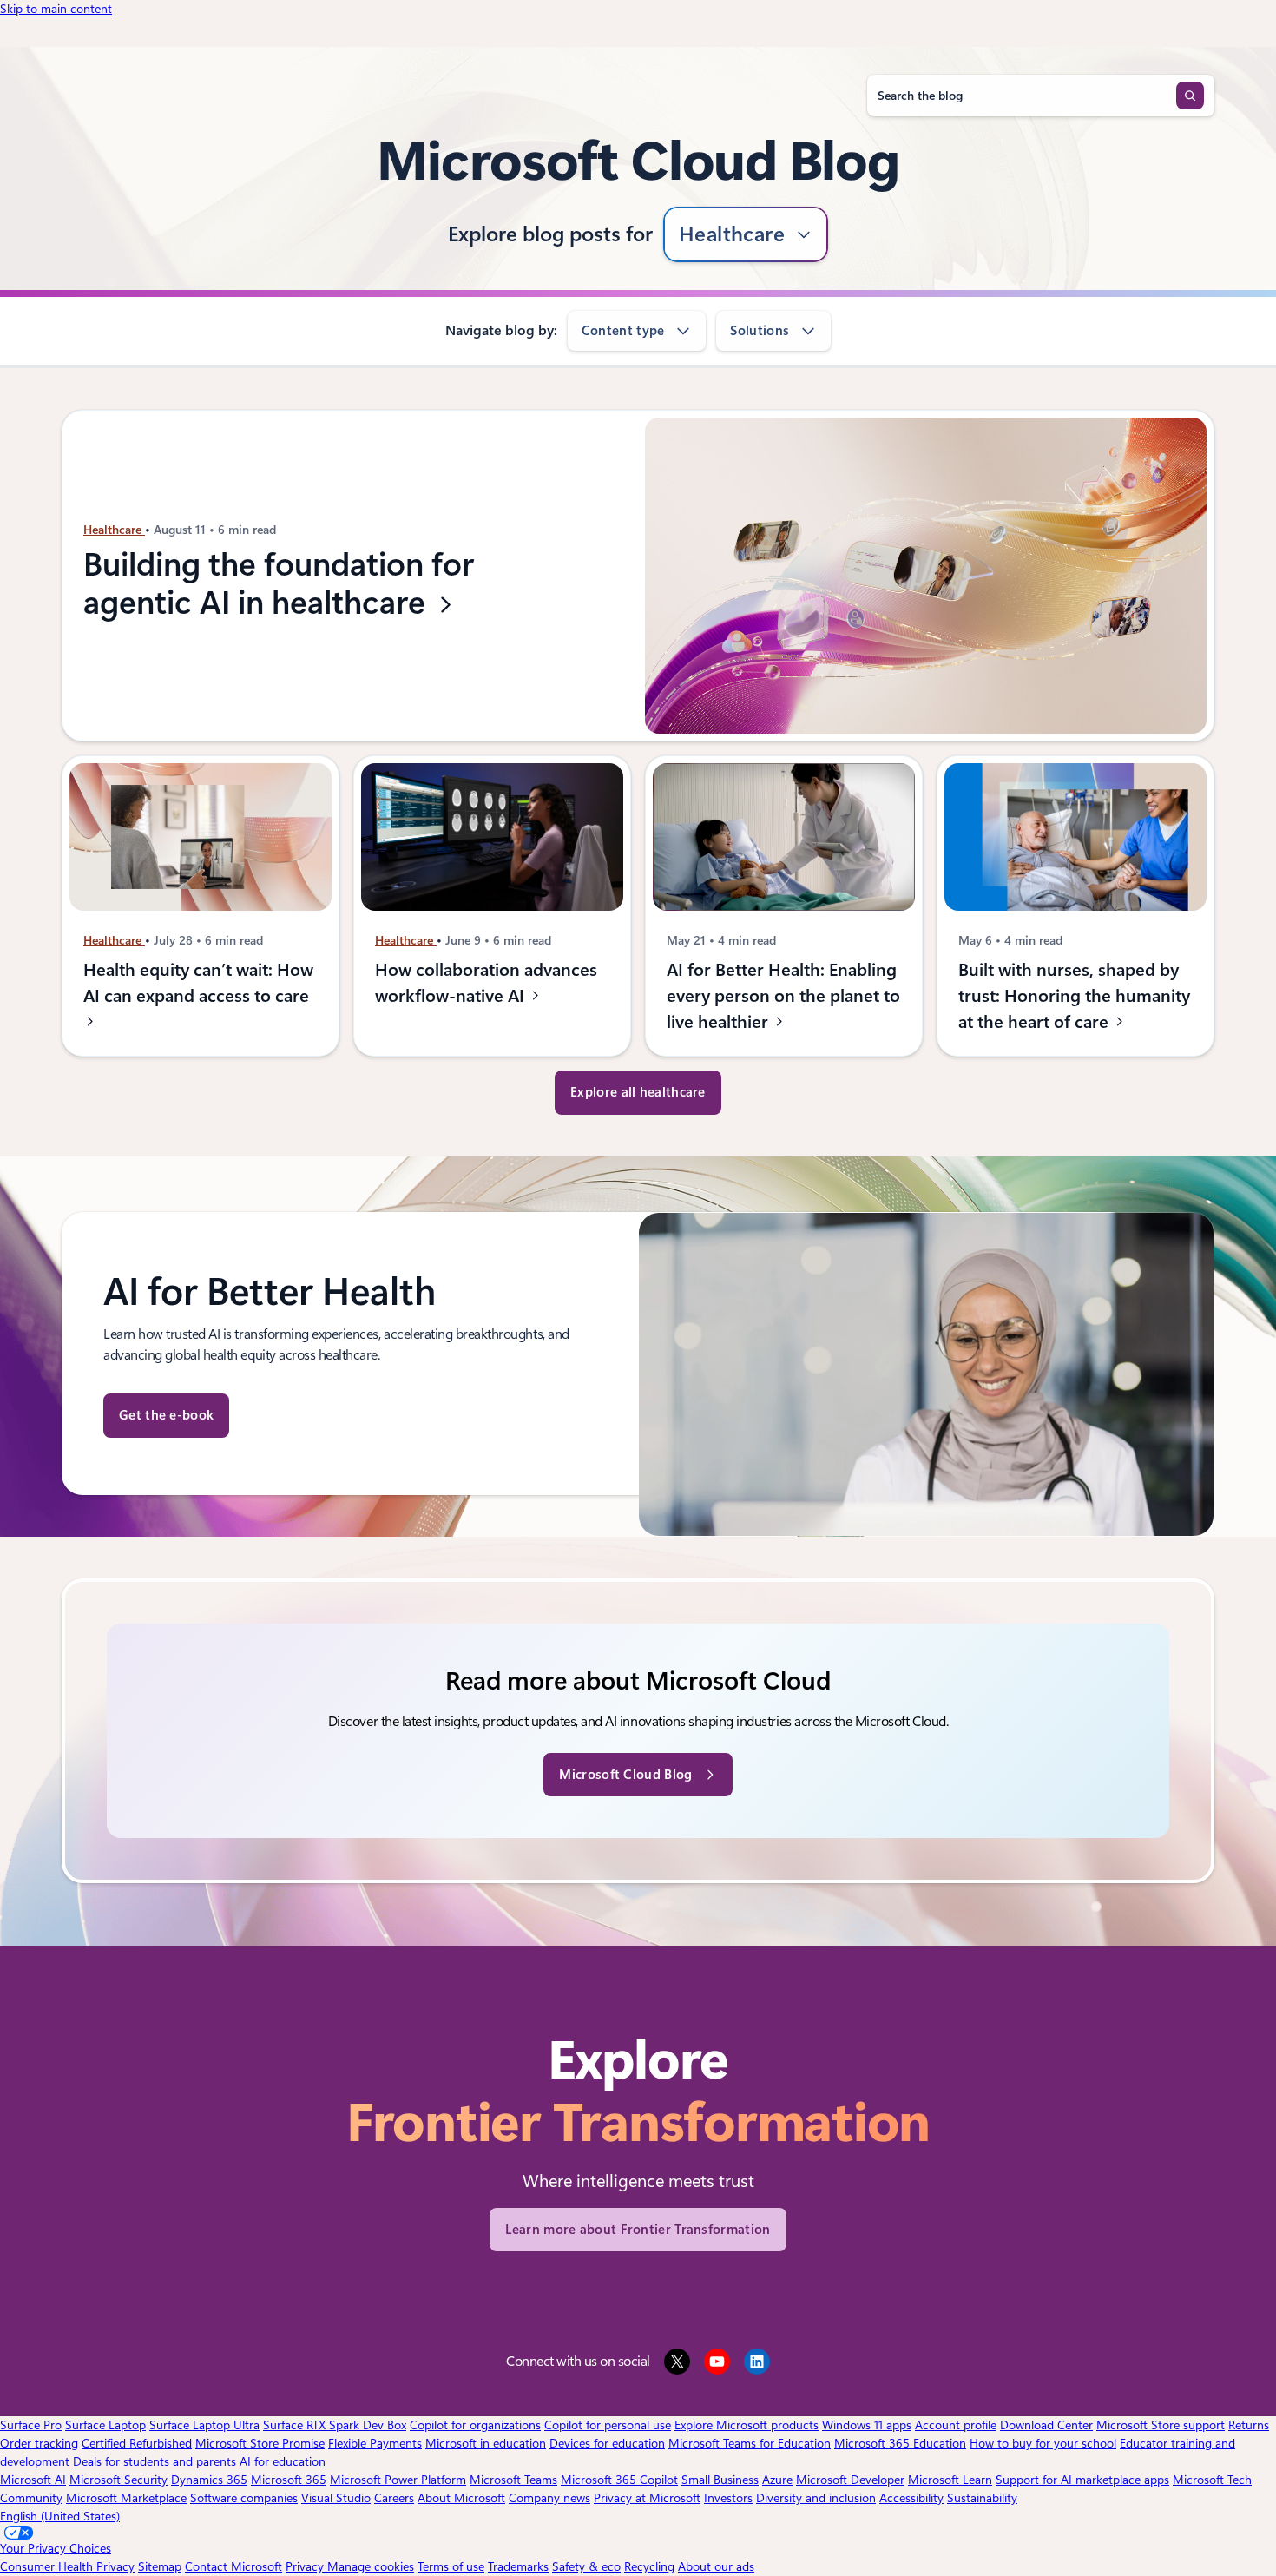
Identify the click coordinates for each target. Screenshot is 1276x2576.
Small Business (720, 2480)
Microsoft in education (486, 2443)
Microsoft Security (118, 2480)
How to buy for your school (1043, 2443)
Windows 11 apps (867, 2425)
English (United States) (60, 2516)
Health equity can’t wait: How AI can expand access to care (198, 983)
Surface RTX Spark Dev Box (335, 2425)
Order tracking (39, 2443)
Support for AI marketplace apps (1082, 2480)
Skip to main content (56, 9)
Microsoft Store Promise (260, 2443)
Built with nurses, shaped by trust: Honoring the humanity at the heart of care (1074, 996)
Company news (549, 2498)
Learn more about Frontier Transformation (638, 2230)
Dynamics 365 (209, 2480)
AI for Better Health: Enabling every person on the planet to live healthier (783, 996)
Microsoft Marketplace (126, 2498)
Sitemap (160, 2566)
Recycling (649, 2566)
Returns (1249, 2425)
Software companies (244, 2498)
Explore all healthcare (638, 1092)
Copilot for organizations (475, 2425)
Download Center (1046, 2425)
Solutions (760, 331)
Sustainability (982, 2498)
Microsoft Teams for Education (750, 2443)
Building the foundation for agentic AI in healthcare (279, 585)
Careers (394, 2498)
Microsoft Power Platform (398, 2480)
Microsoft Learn (950, 2480)
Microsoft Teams (513, 2480)
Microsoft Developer (850, 2480)
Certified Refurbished (137, 2443)
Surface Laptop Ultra (204, 2425)
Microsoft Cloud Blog (625, 1775)
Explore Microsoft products (747, 2425)
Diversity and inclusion (816, 2498)
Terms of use (451, 2566)
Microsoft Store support (1161, 2425)
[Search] (1190, 96)
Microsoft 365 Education (900, 2443)
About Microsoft (461, 2498)
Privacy (306, 2566)
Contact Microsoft (233, 2566)
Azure (777, 2480)
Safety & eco (586, 2566)
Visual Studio (336, 2498)
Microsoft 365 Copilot (619, 2480)
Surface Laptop (105, 2425)
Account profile (956, 2425)
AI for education (283, 2461)
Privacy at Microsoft (647, 2498)
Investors (728, 2498)
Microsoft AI (33, 2480)
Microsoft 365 (289, 2480)
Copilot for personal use (608, 2425)
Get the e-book (166, 1415)
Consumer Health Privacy (67, 2566)
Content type (623, 331)
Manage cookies (371, 2566)
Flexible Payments (375, 2443)
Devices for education (607, 2443)
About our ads (716, 2566)
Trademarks (518, 2566)
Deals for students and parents (155, 2461)
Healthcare (732, 234)
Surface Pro (31, 2425)
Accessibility (911, 2498)
